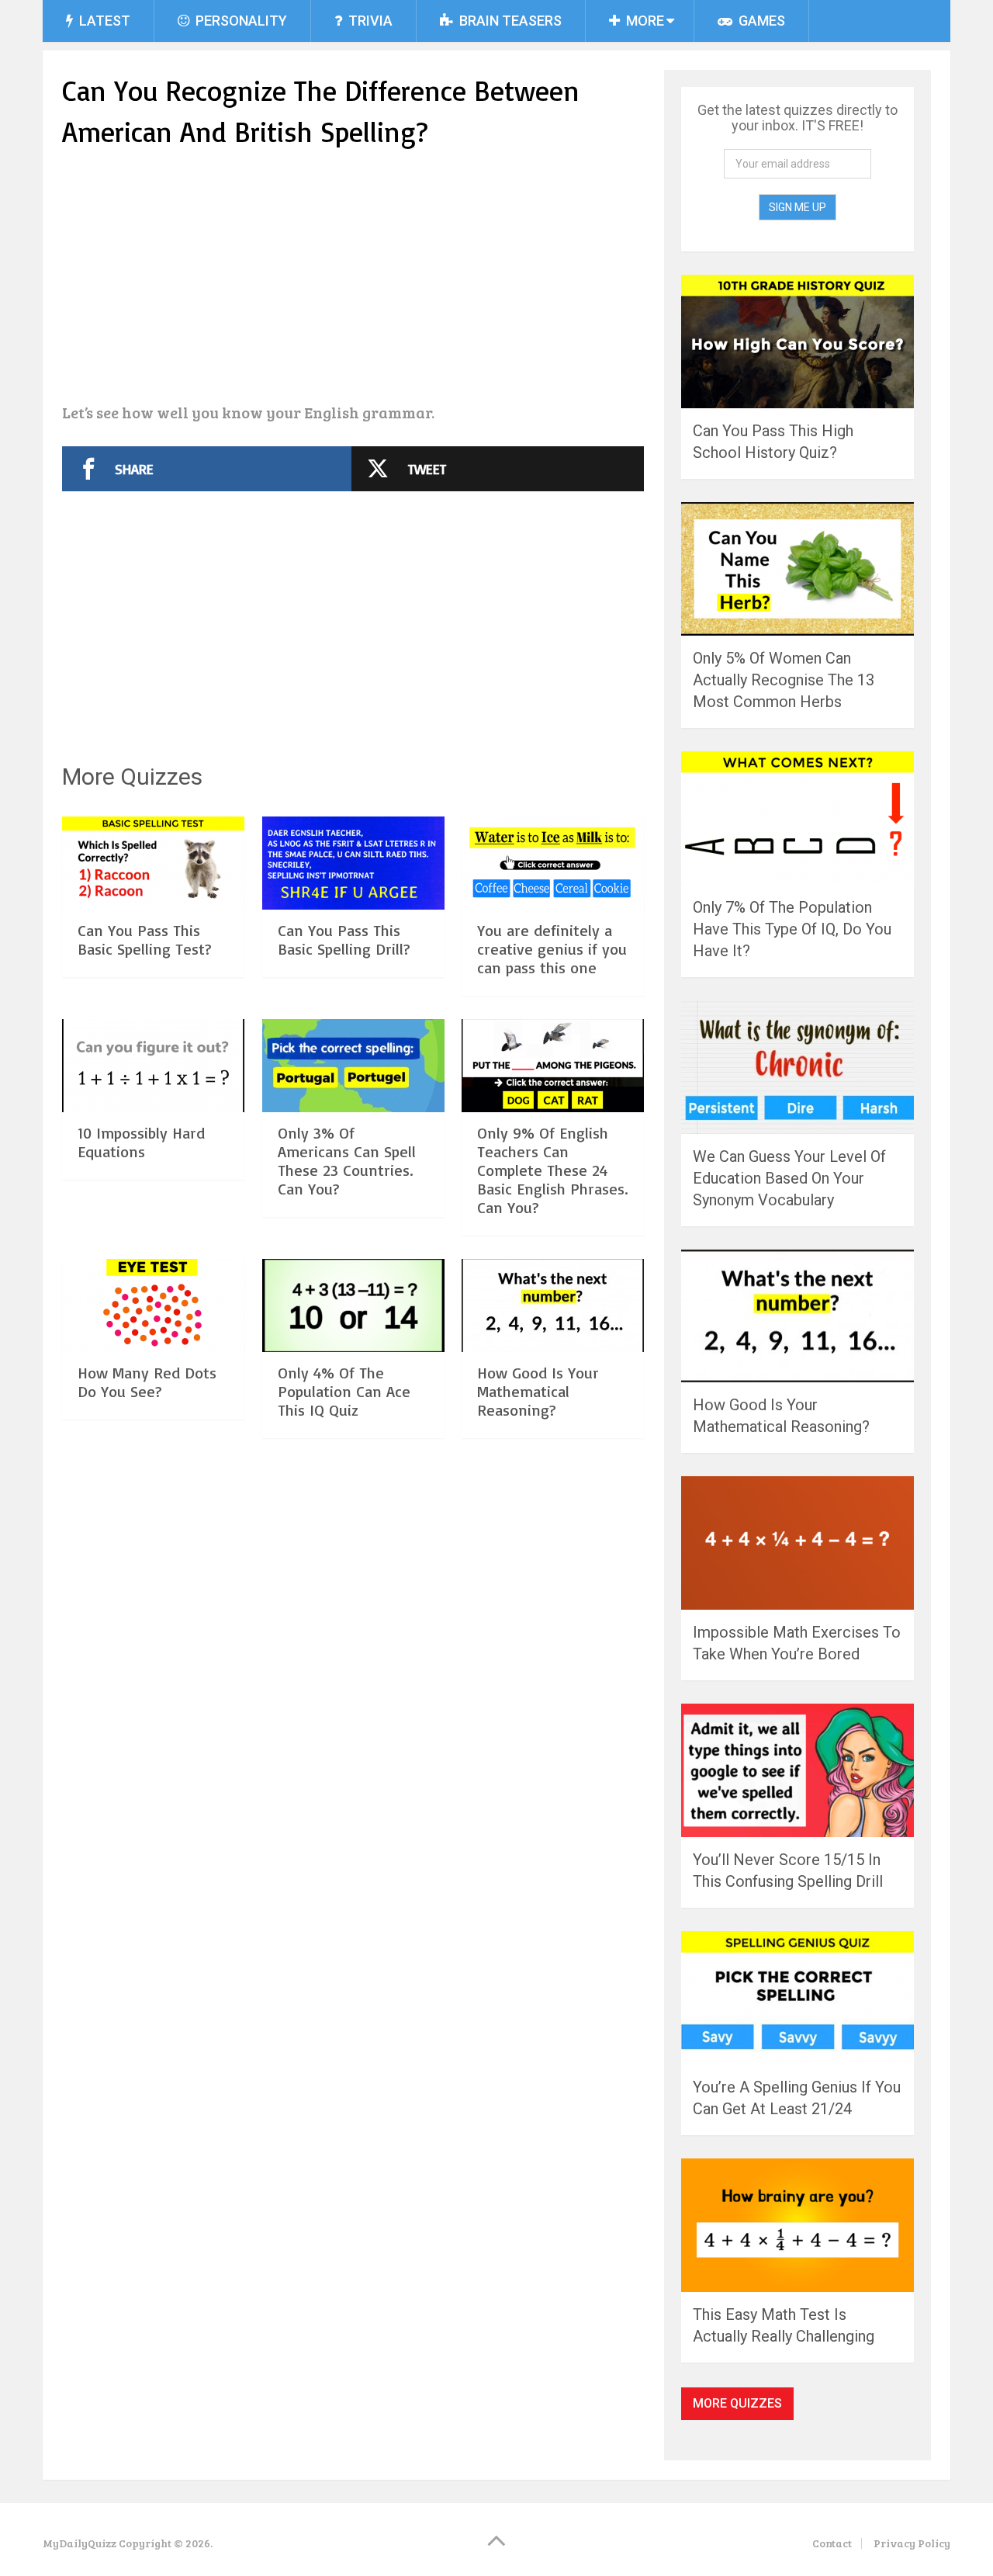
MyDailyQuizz (80, 2543)
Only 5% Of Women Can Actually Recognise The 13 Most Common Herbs (784, 680)
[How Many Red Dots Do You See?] (153, 1305)
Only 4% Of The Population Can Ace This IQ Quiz (344, 1391)
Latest (103, 21)
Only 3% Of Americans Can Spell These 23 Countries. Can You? (347, 1161)
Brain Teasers (509, 21)
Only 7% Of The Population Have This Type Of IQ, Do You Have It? (792, 929)
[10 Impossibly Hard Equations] (153, 1066)
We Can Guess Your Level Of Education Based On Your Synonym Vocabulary (789, 1178)
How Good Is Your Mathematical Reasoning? (538, 1391)
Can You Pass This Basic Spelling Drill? (344, 940)
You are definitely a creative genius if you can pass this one (552, 949)
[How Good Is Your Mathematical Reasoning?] (553, 1305)
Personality (240, 21)
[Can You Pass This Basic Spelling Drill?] (353, 863)
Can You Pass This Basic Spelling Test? (145, 940)
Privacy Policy (912, 2543)
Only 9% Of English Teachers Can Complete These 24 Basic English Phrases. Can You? (552, 1170)
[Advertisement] (353, 278)
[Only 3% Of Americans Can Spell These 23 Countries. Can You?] (353, 1066)
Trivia (369, 21)
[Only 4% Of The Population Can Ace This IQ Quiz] (353, 1305)
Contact (832, 2543)
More (644, 21)
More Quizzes (737, 2403)
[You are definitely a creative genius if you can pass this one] (553, 863)
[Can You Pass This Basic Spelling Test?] (153, 863)
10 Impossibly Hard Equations (141, 1142)
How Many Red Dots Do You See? (147, 1382)
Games (760, 21)
